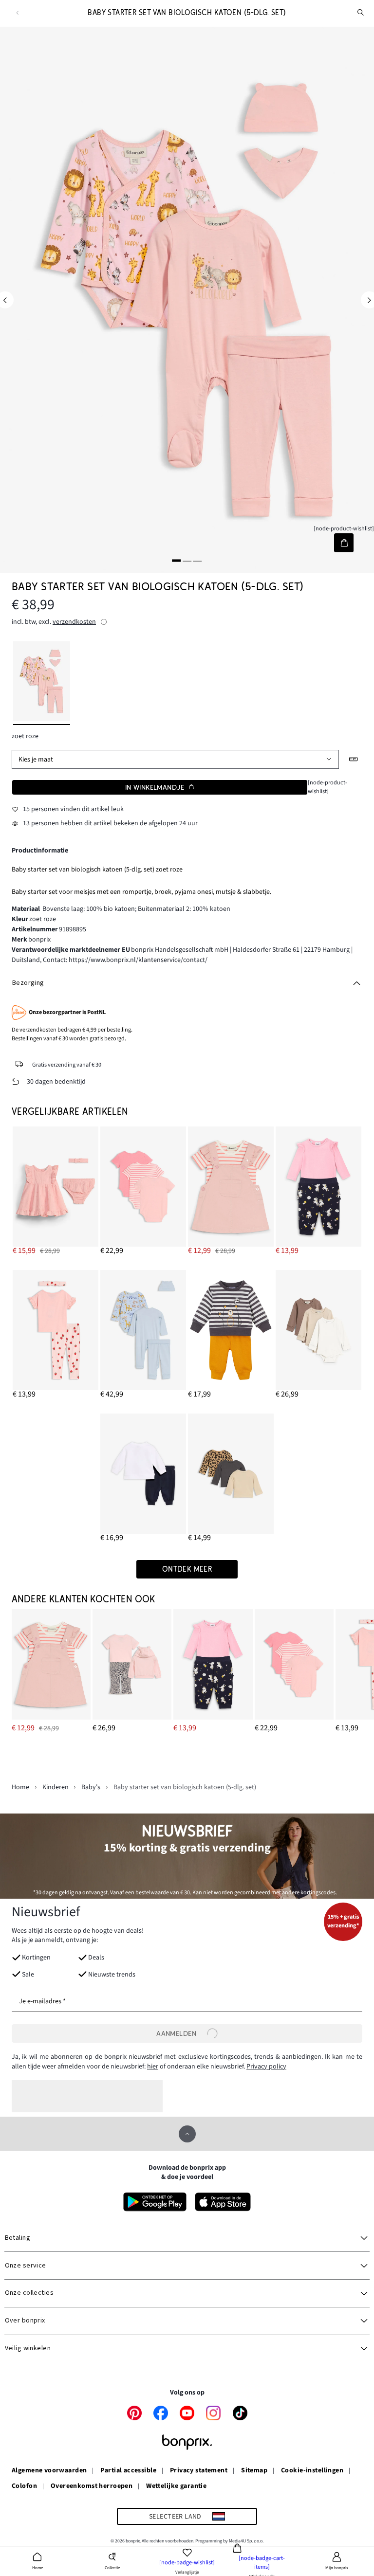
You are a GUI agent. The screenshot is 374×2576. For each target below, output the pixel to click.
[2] (187, 561)
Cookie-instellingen (312, 2471)
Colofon (24, 2486)
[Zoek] (361, 13)
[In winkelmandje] (344, 543)
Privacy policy (266, 2067)
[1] (177, 561)
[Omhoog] (187, 2134)
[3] (197, 561)
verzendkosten (74, 622)
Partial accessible (128, 2471)
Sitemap (254, 2471)
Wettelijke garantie (176, 2486)
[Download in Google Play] (155, 2202)
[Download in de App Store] (223, 2202)
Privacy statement (199, 2471)
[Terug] (17, 13)
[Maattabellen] (354, 759)
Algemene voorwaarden (49, 2471)
